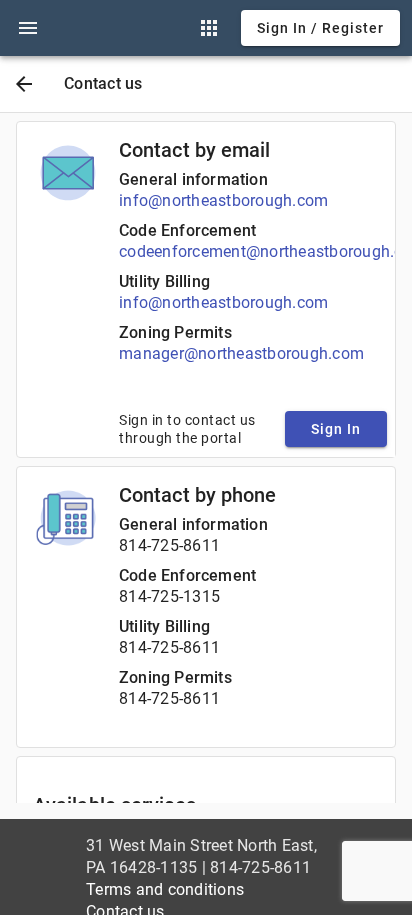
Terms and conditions (165, 889)
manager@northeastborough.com (241, 353)
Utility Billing (164, 281)
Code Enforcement (187, 230)
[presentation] (28, 28)
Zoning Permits (175, 332)
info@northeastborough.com (223, 200)
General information (193, 179)
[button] (28, 28)
